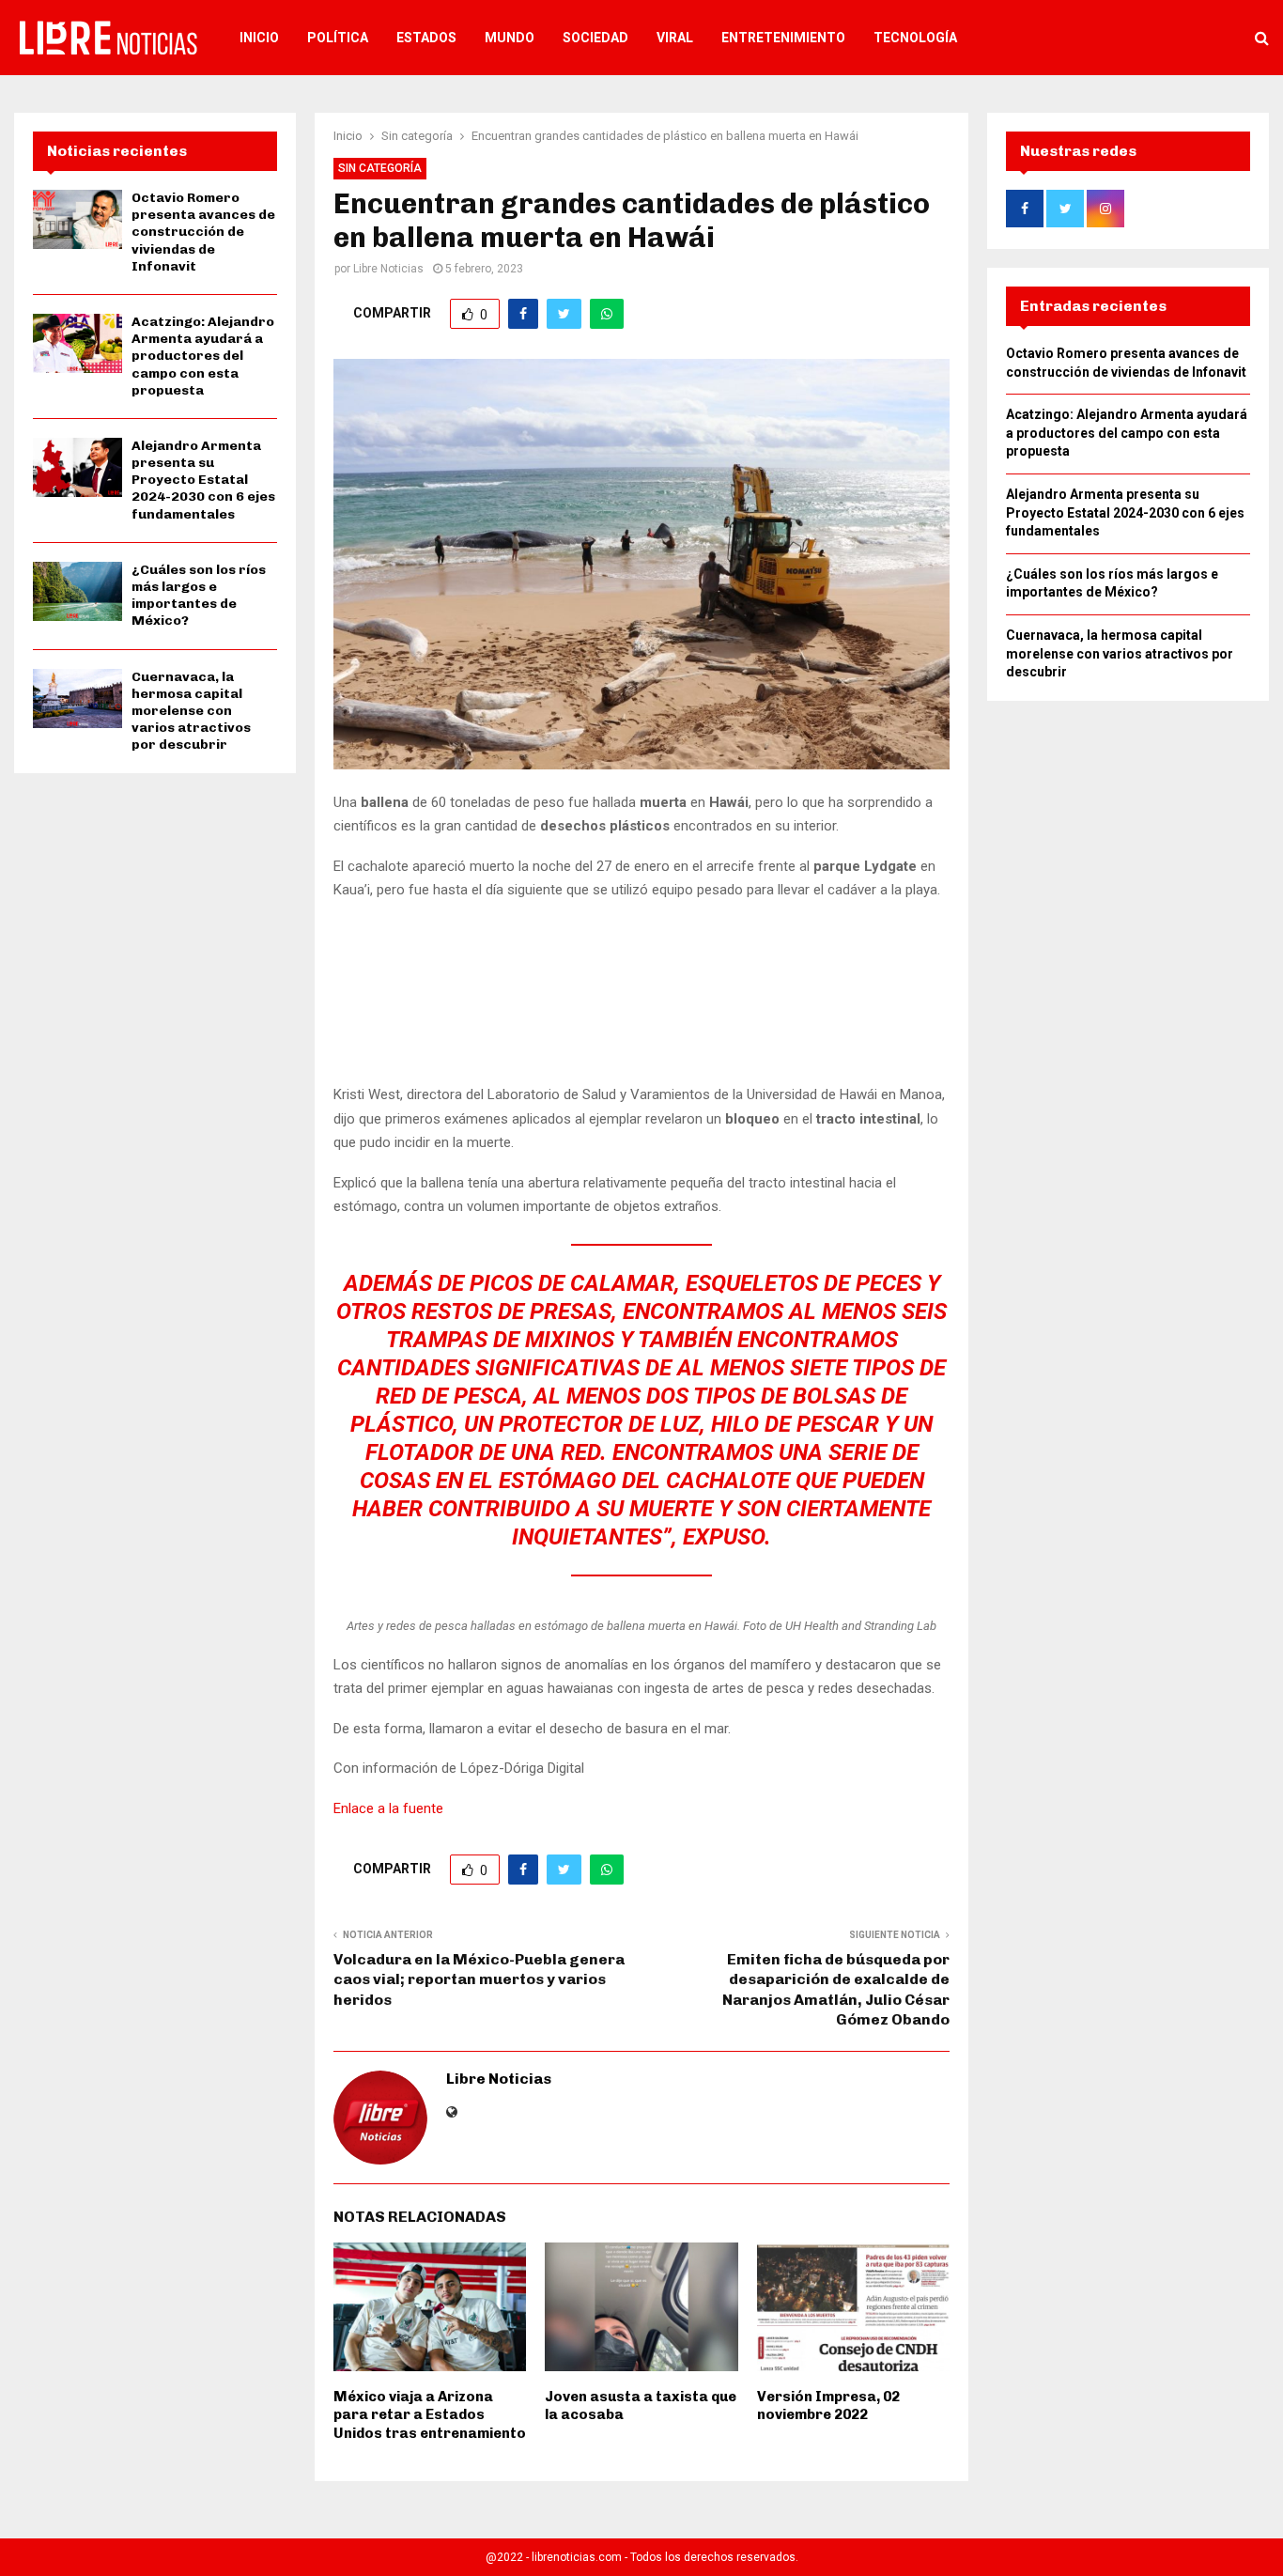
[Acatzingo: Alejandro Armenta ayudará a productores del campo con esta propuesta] (77, 343)
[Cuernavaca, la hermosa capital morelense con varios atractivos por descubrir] (77, 698)
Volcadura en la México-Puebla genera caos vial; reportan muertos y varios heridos (479, 1979)
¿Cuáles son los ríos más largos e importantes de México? (199, 596)
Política (338, 38)
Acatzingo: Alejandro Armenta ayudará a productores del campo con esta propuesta (203, 356)
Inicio (259, 38)
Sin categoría (380, 168)
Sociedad (595, 38)
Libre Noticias (388, 269)
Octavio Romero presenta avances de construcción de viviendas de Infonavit (203, 232)
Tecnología (915, 38)
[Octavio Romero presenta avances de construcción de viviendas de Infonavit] (77, 219)
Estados (426, 38)
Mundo (510, 38)
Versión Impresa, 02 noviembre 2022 (828, 2406)
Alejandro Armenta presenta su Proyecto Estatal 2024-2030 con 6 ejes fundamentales (203, 480)
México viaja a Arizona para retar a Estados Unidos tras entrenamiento (430, 2415)
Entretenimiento (783, 38)
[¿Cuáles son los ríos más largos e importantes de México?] (77, 591)
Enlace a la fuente (388, 1808)
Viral (675, 38)
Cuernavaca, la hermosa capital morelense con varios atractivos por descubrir (191, 711)
